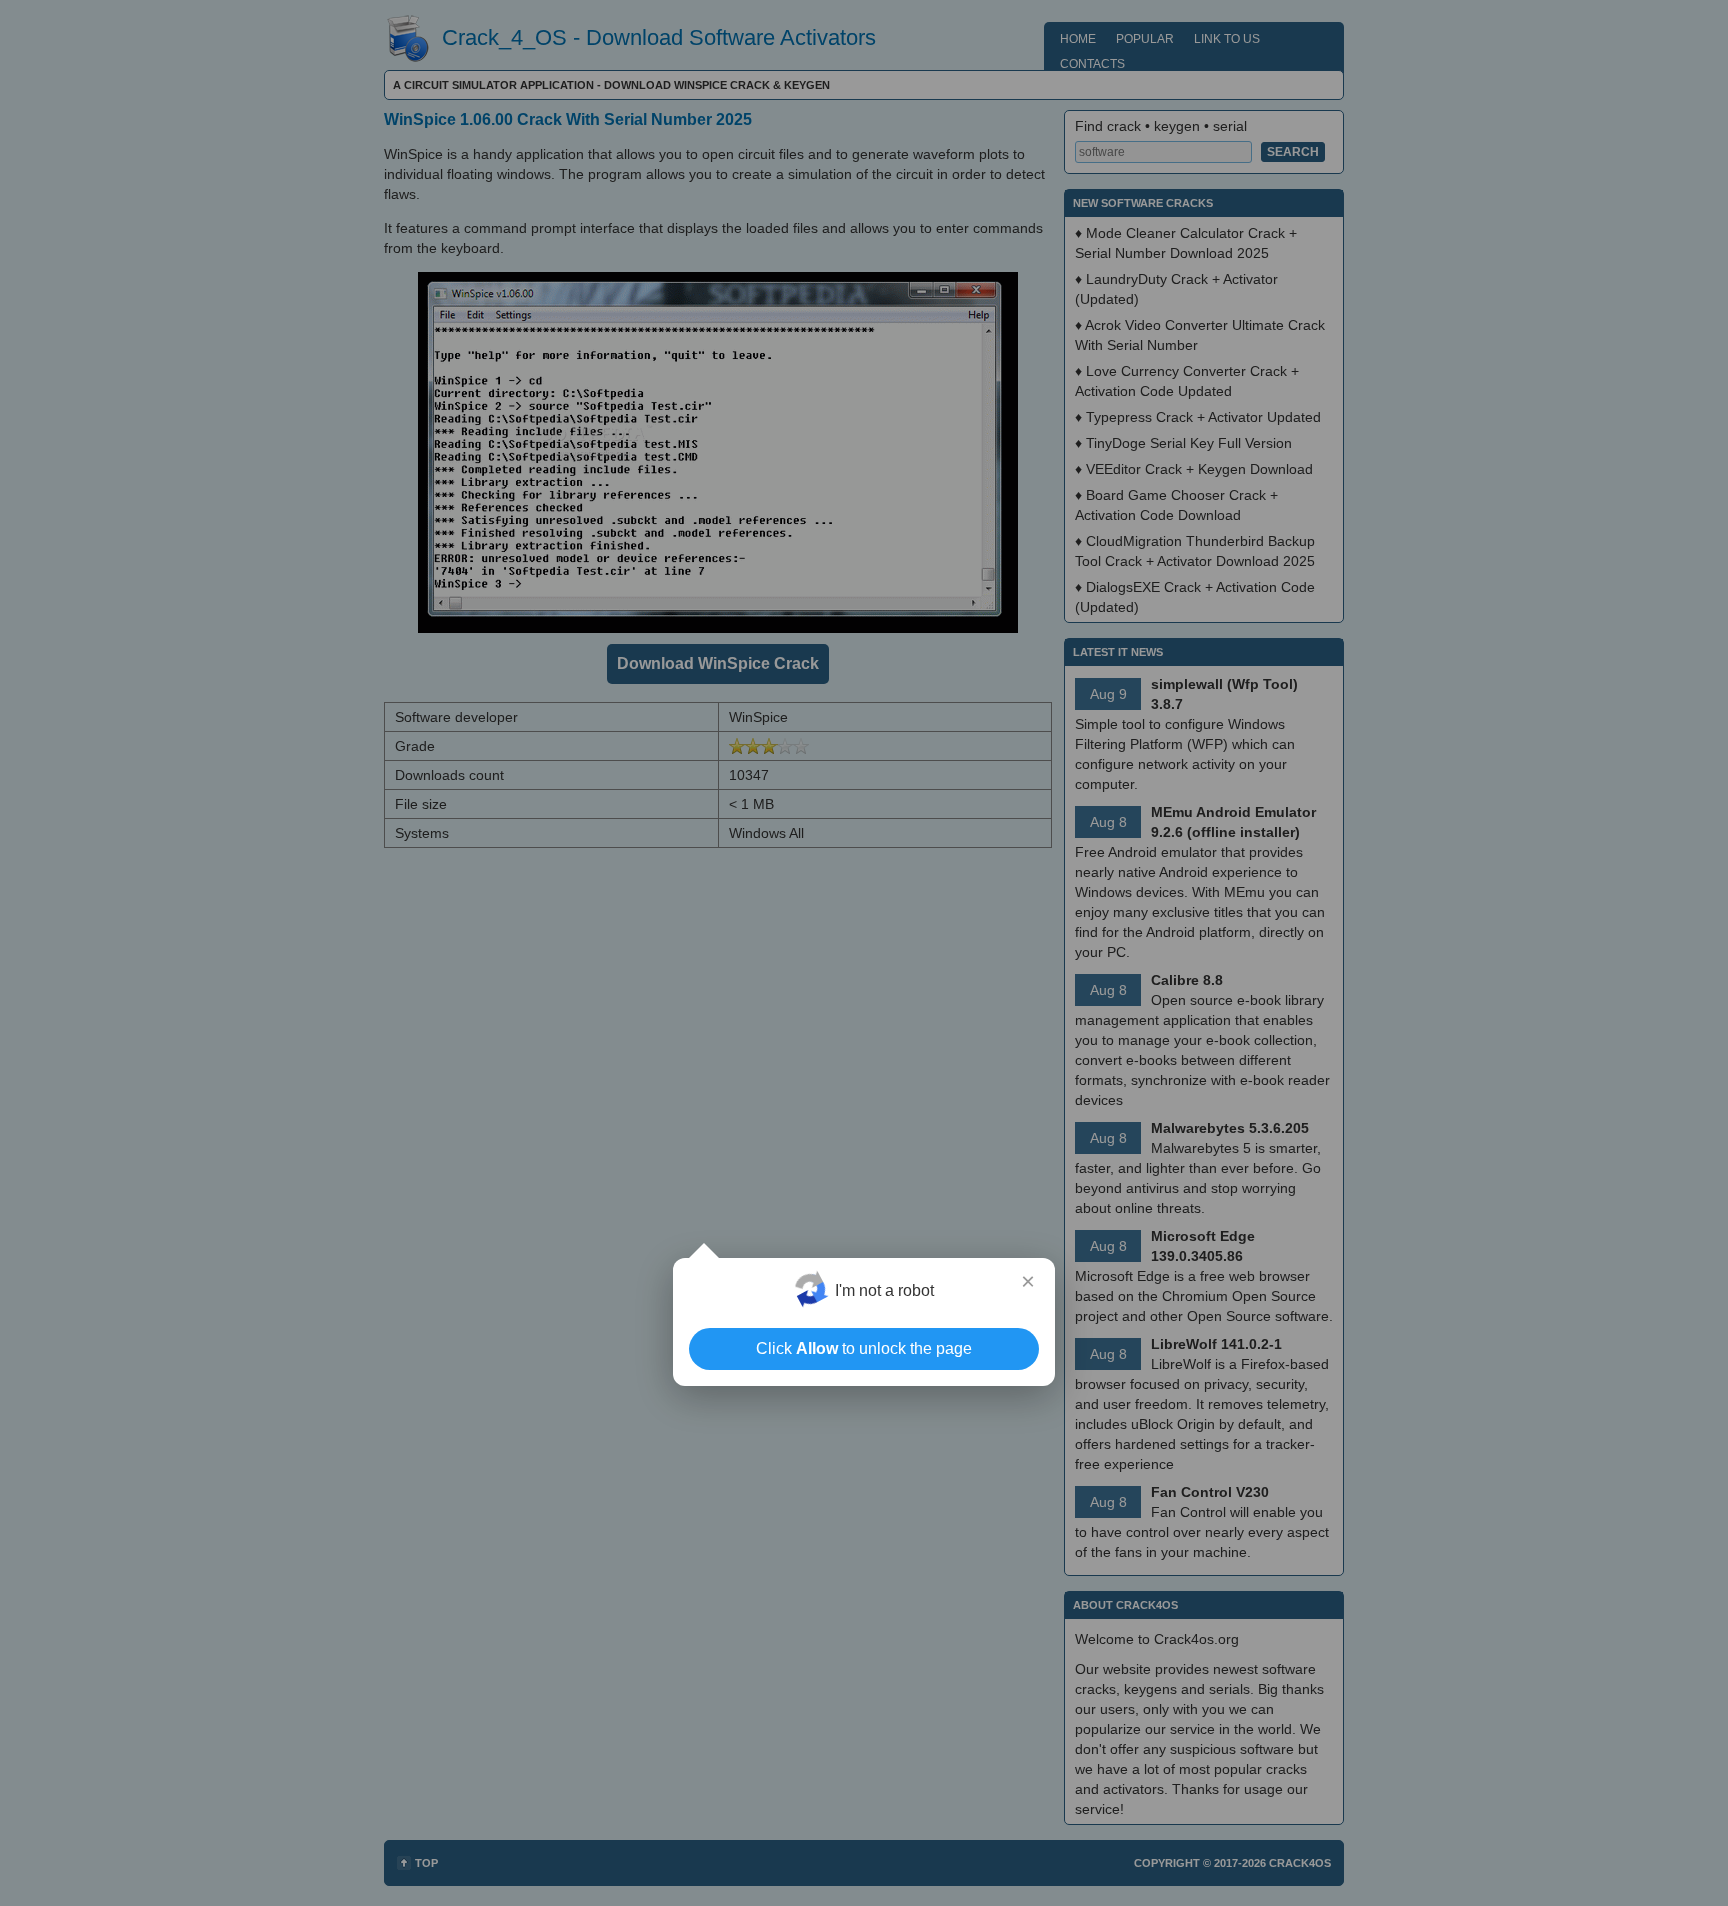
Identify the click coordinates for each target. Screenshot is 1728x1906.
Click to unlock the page (864, 1348)
